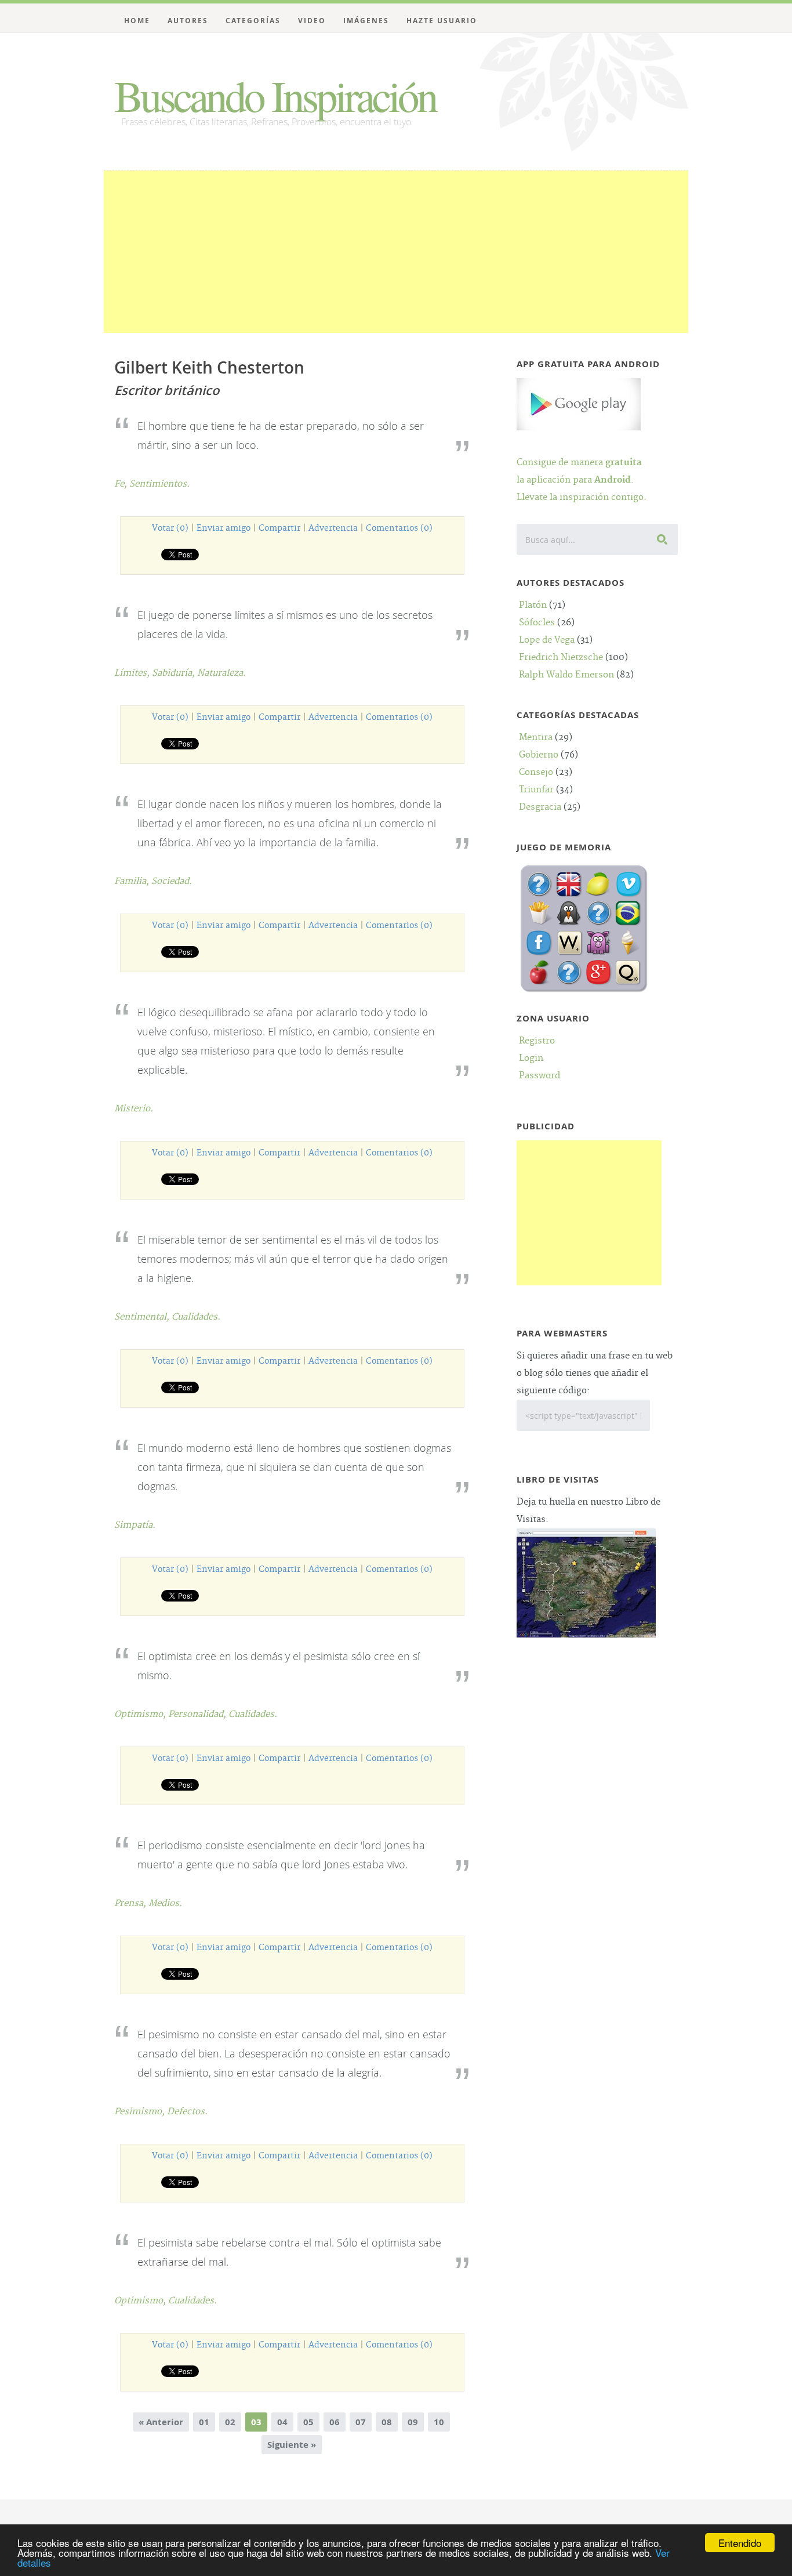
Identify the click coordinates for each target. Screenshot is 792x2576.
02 (230, 2422)
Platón (533, 605)
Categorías (253, 21)
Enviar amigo (224, 528)
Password (539, 1076)
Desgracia (540, 807)
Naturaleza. (221, 673)
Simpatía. (135, 1525)
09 (413, 2422)
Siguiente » (292, 2445)
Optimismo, (141, 1714)
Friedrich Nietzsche (561, 657)
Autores (188, 21)
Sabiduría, (175, 673)
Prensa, (131, 1903)
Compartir (279, 528)
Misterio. (134, 1109)
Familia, (133, 881)
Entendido (740, 2543)
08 (387, 2422)
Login (531, 1058)
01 (204, 2422)
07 (361, 2422)
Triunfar (536, 790)
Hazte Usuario (442, 21)
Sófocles (537, 623)
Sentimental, (143, 1317)
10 (439, 2422)
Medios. (165, 1903)
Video (312, 21)
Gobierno (539, 755)
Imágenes (366, 21)
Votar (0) (170, 528)
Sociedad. (172, 881)
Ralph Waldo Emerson (566, 675)
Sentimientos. (159, 484)
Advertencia (333, 528)
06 (335, 2422)
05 (308, 2422)
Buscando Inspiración (275, 95)
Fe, (122, 484)
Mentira (536, 738)
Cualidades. (196, 1317)
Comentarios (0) (399, 528)
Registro (537, 1041)
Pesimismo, (141, 2112)
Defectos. (187, 2112)
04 (282, 2422)
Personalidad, (198, 1714)
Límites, (133, 673)
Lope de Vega (547, 640)
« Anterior (161, 2422)
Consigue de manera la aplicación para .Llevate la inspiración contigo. (582, 480)
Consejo (536, 772)
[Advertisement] (396, 252)
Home (137, 21)
